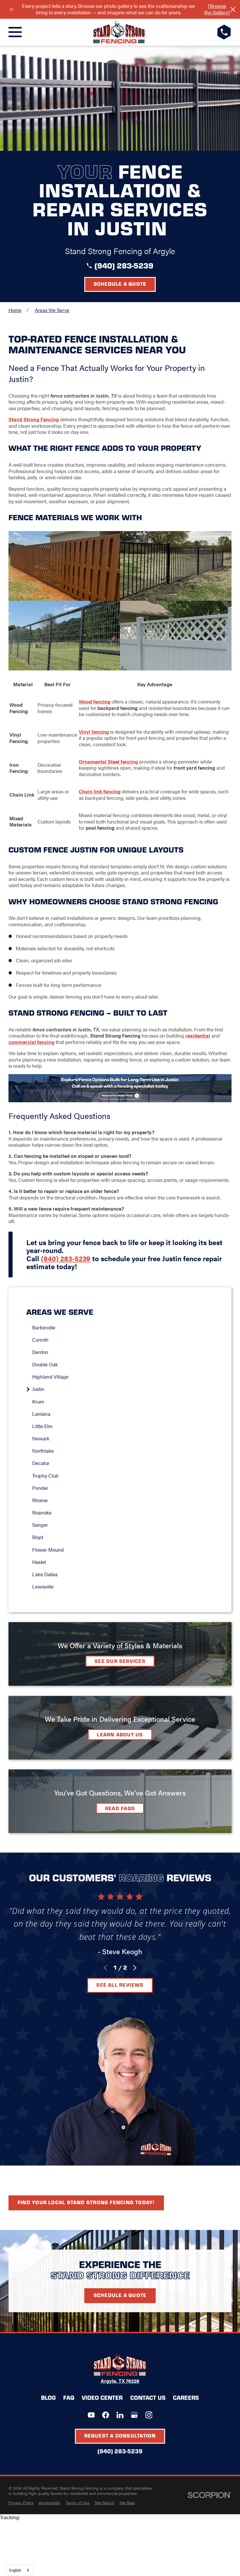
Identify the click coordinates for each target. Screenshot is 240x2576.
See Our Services (120, 1661)
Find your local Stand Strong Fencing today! (86, 2202)
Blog (48, 2397)
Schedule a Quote (120, 284)
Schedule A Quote (120, 2295)
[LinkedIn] (120, 2415)
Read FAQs (120, 1808)
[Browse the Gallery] (217, 9)
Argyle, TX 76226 (120, 2381)
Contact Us (148, 2397)
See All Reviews (120, 1985)
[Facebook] (106, 2415)
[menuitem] (123, 1327)
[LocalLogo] (119, 32)
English (15, 2570)
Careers (186, 2397)
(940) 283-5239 (124, 265)
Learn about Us (120, 1734)
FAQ (69, 2397)
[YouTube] (91, 2415)
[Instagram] (149, 2415)
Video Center (102, 2397)
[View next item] (135, 1968)
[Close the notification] (233, 9)
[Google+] (134, 2415)
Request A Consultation (120, 2435)
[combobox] (19, 2570)
